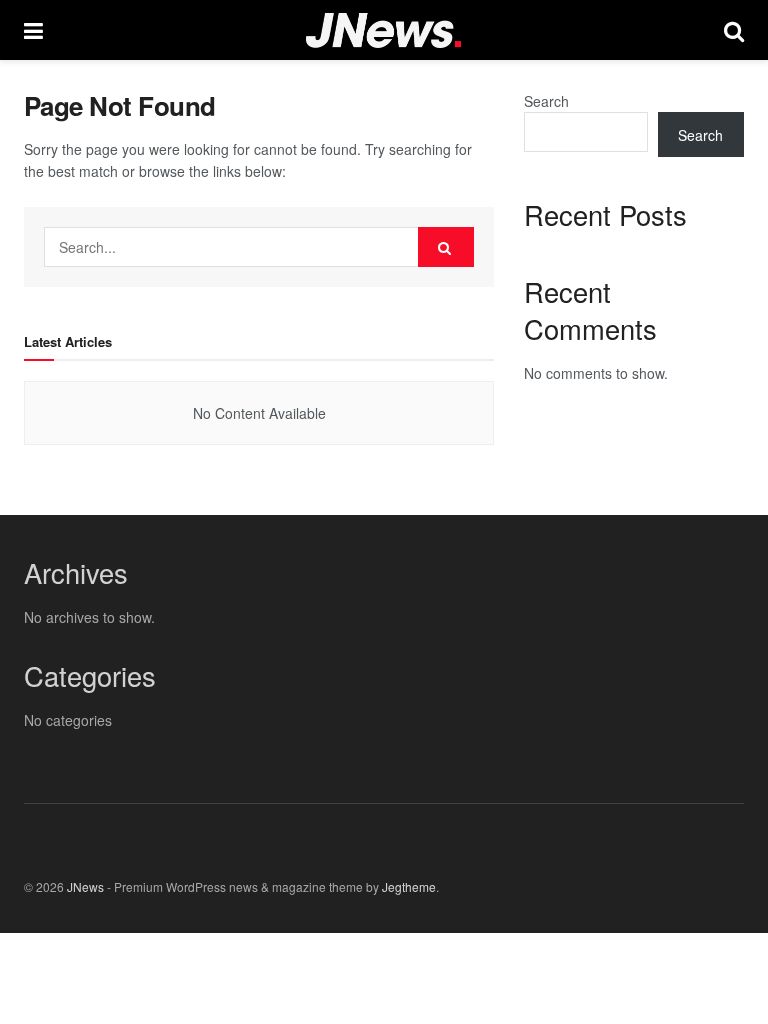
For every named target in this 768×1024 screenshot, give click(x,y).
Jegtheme (409, 886)
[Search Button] (446, 247)
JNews (85, 886)
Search (546, 101)
